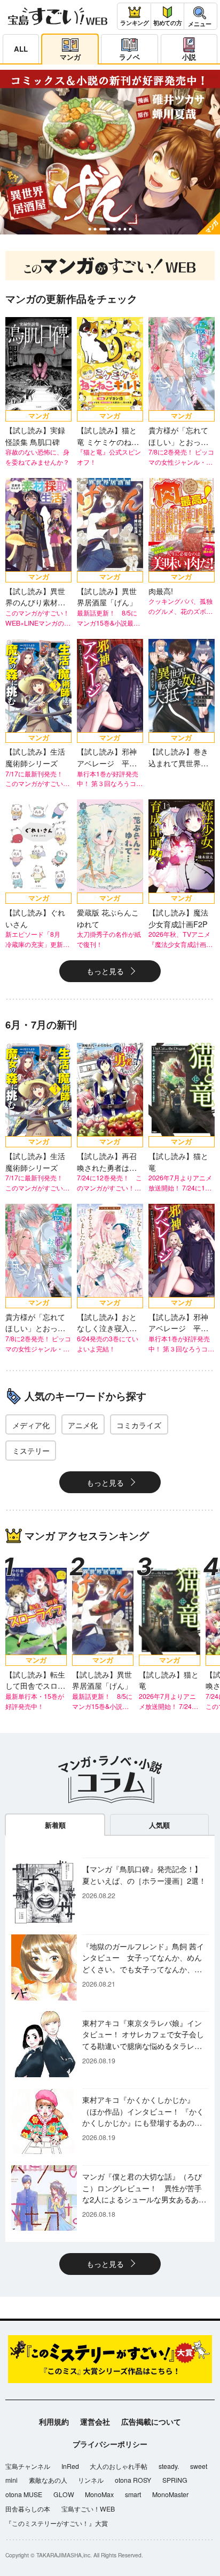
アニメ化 (83, 1425)
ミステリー (31, 1450)
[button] (89, 229)
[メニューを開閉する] (200, 16)
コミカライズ (139, 1425)
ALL (21, 49)
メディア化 (31, 1425)
